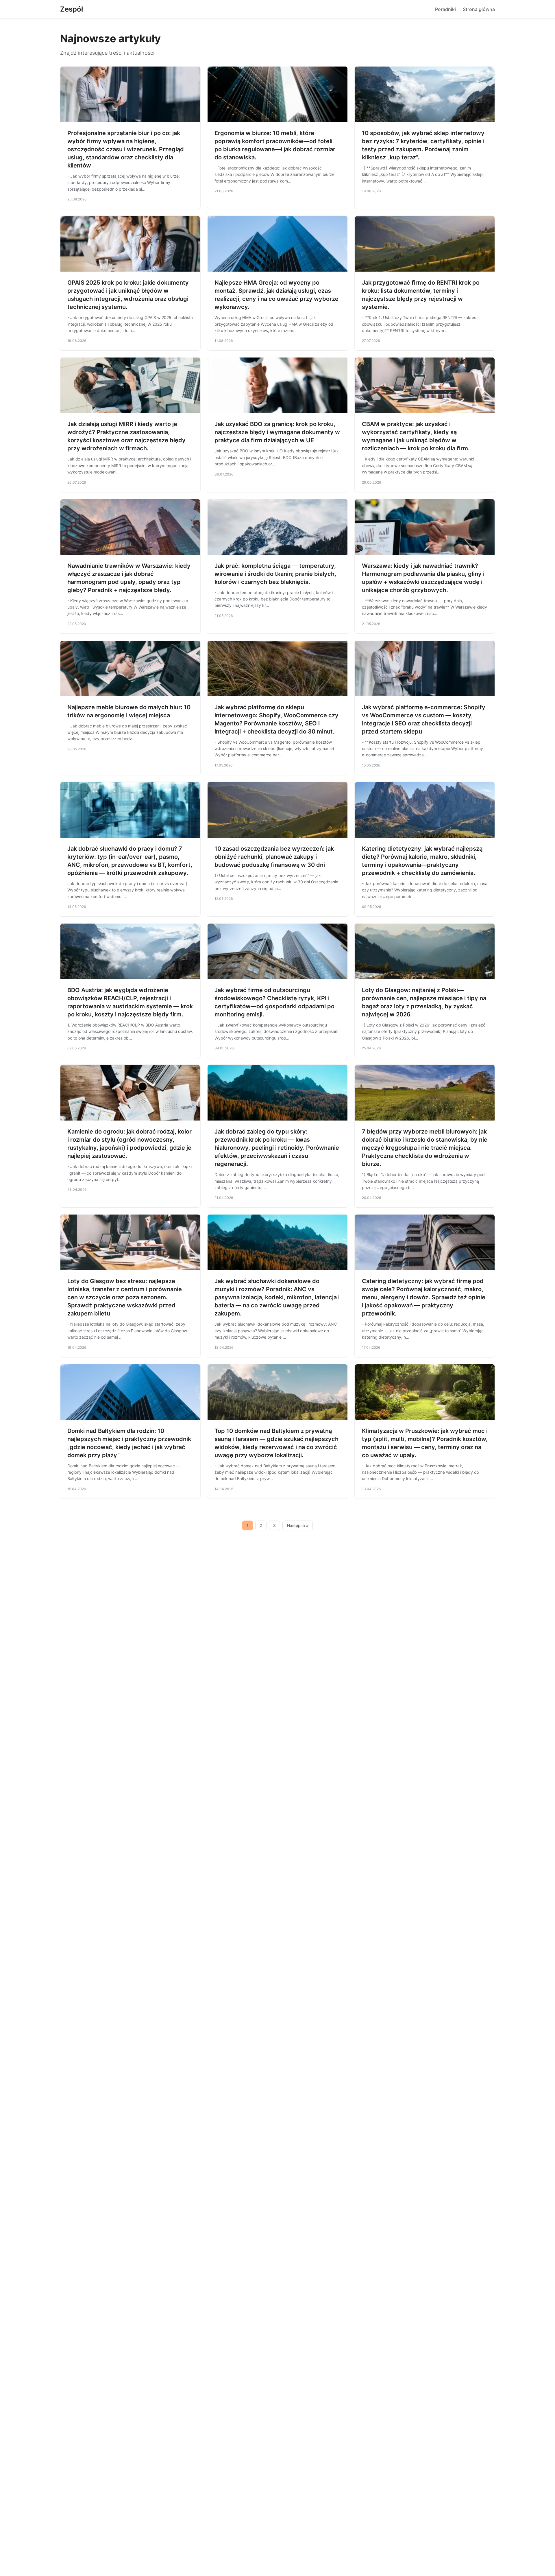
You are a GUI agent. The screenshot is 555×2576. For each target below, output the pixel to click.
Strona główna (479, 9)
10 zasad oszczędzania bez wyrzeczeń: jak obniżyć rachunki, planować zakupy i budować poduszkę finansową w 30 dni (274, 857)
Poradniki (445, 9)
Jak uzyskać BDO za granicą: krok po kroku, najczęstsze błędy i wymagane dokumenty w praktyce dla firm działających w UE (277, 432)
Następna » (298, 1525)
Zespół (72, 9)
